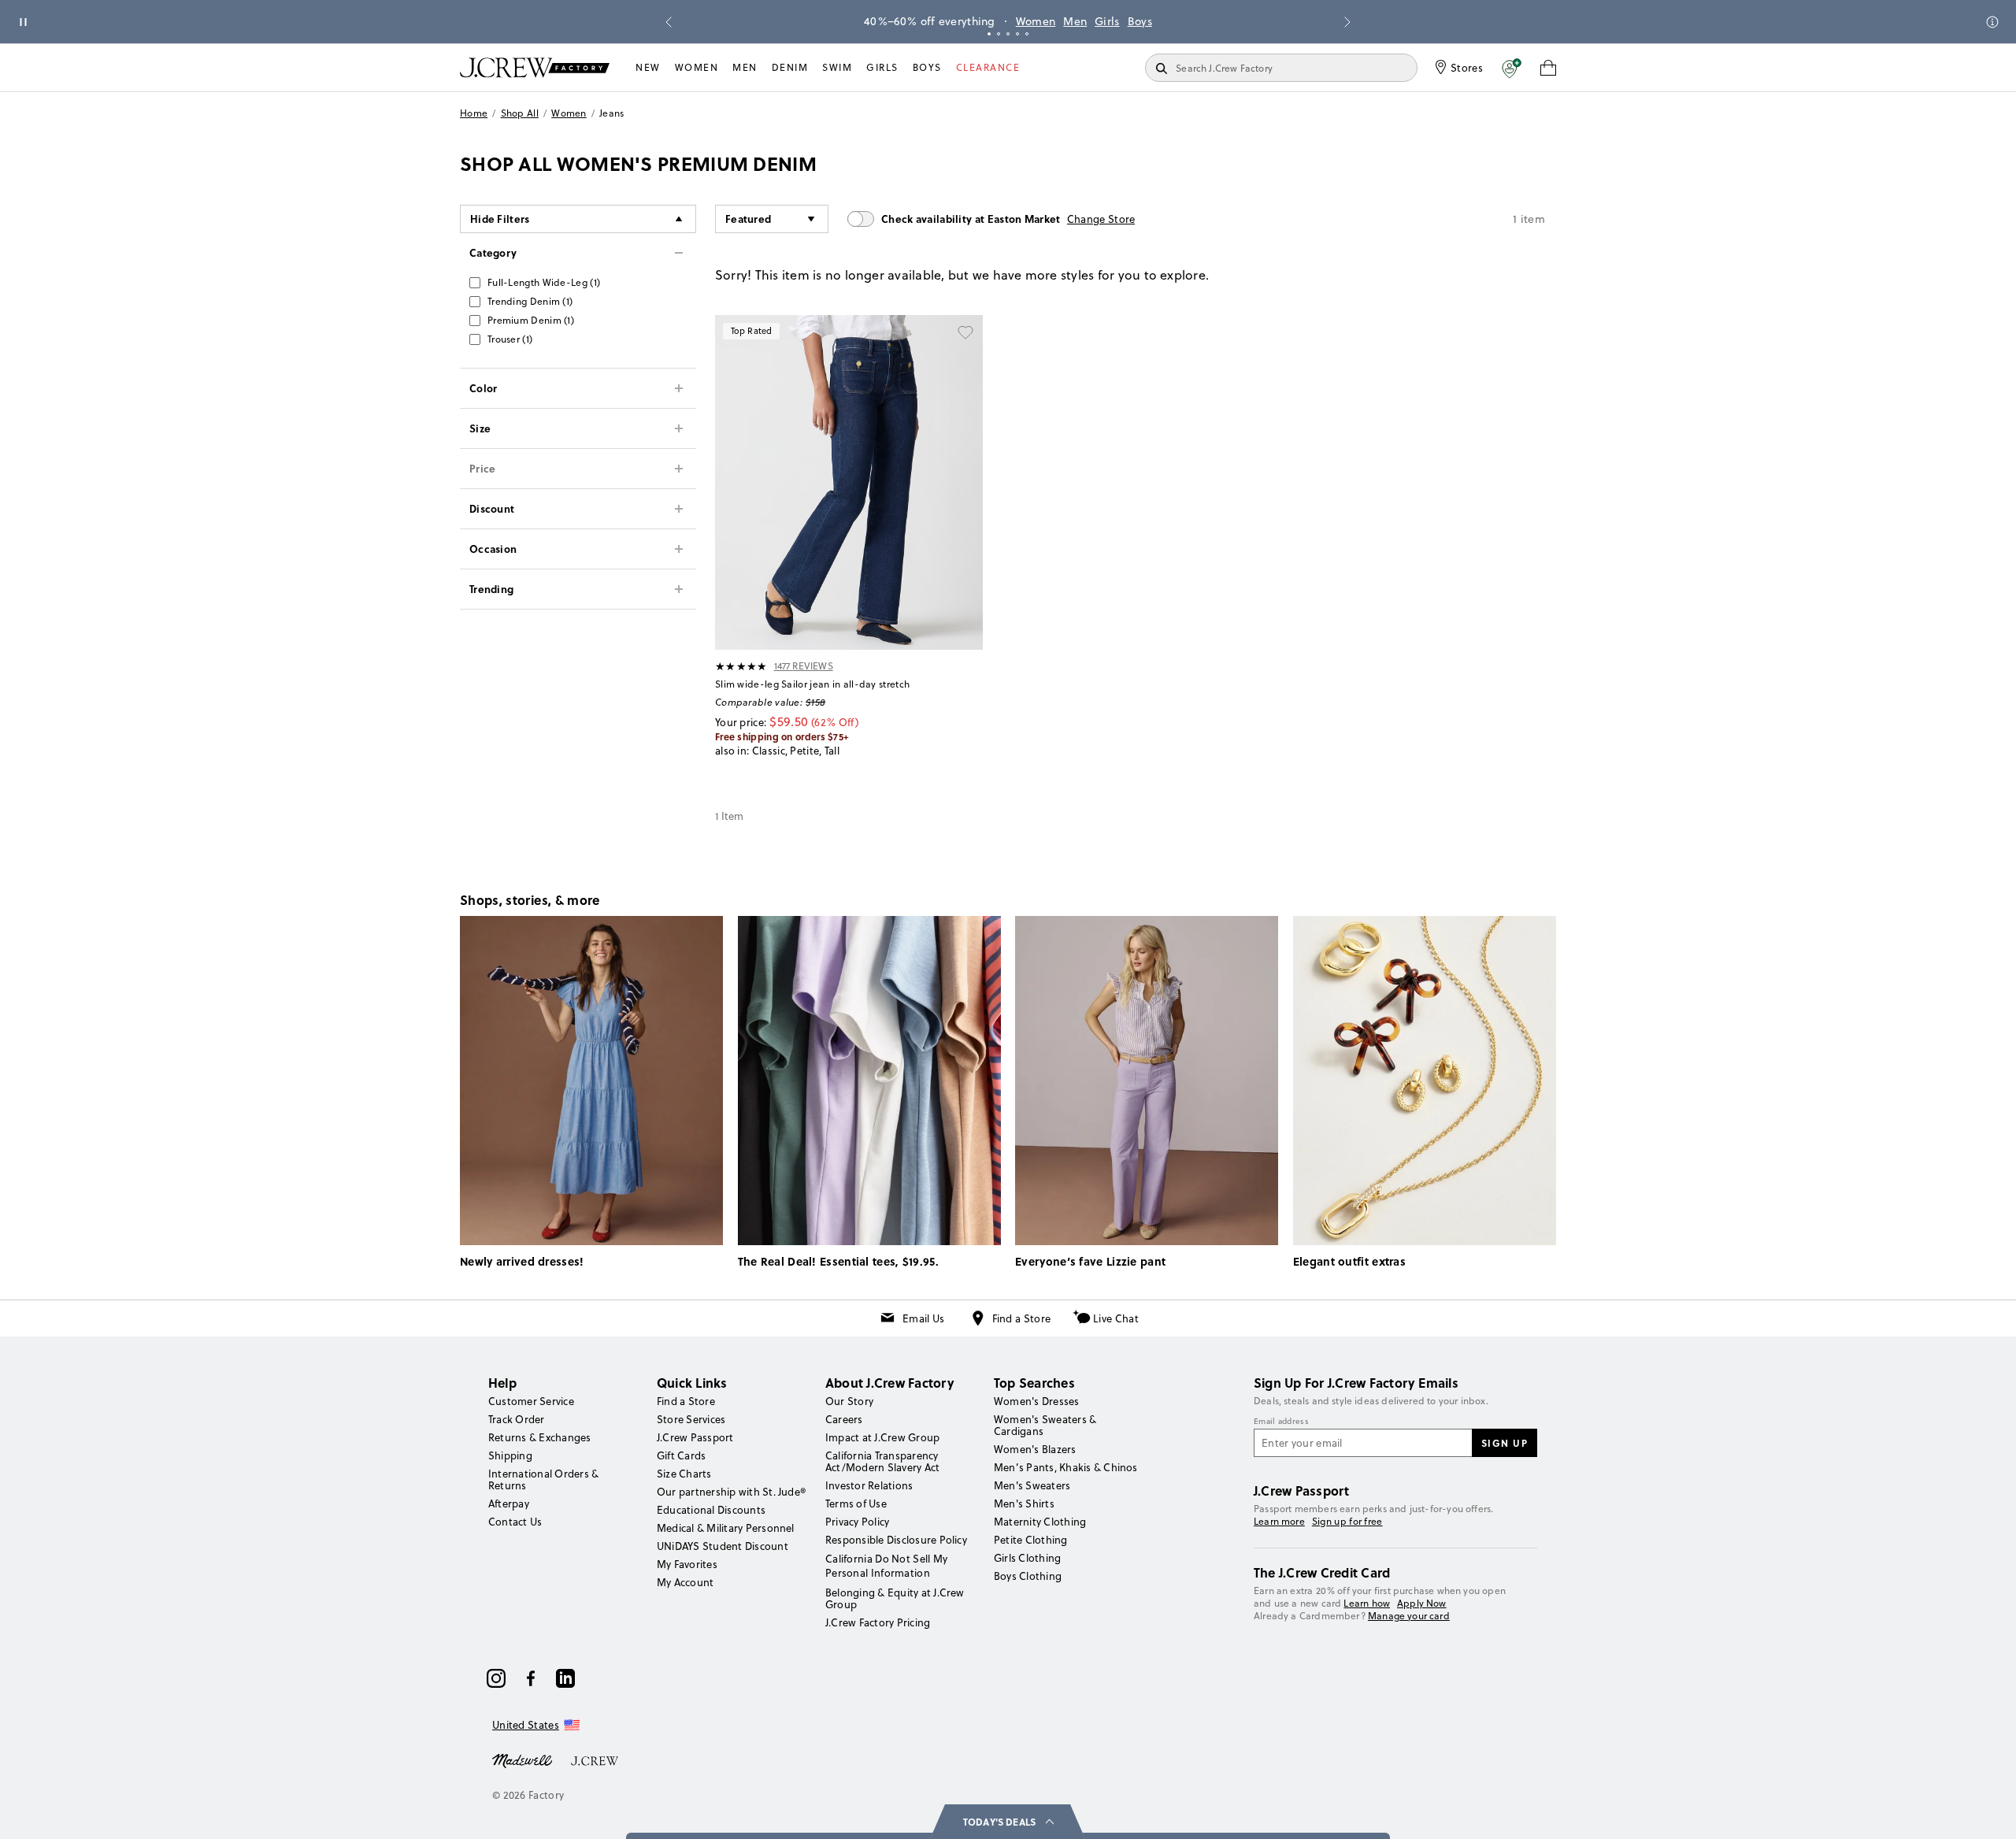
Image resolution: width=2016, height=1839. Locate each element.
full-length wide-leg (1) (544, 282)
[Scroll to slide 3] (1008, 34)
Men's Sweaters (1032, 1485)
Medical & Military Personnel (726, 1528)
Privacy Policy (857, 1522)
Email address (1281, 1422)
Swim (837, 67)
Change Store (1101, 219)
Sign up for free (1347, 1522)
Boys (1140, 21)
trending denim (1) (530, 301)
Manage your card (1409, 1616)
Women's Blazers (1035, 1449)
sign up (1505, 1443)
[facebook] (531, 1678)
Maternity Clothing (1040, 1522)
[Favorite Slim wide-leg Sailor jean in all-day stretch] (965, 332)
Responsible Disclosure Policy (896, 1540)
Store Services (691, 1419)
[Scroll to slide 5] (1027, 34)
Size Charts (684, 1474)
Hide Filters (500, 219)
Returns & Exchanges (540, 1437)
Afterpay (509, 1503)
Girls (1107, 21)
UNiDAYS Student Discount (723, 1546)
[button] (1512, 68)
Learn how (1367, 1603)
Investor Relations (869, 1485)
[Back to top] (1988, 1811)
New (648, 67)
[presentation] (741, 666)
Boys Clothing (1028, 1576)
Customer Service (531, 1401)
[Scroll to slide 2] (999, 34)
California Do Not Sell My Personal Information (887, 1566)
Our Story (849, 1401)
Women (1036, 21)
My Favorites (687, 1564)
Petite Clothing (1031, 1540)
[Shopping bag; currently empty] (1548, 68)
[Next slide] (1347, 22)
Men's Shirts (1024, 1503)
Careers (844, 1419)
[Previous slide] (669, 22)
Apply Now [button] (1422, 1603)
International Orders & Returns (543, 1479)
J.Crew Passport (695, 1437)
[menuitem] (648, 68)
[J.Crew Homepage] (535, 67)
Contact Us (515, 1522)
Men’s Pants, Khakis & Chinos (1066, 1467)
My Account (685, 1582)
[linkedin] (565, 1678)
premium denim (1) (531, 320)
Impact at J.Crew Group (882, 1437)
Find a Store (1022, 1318)
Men (1075, 21)
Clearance (988, 67)
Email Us (923, 1318)
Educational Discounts (711, 1510)
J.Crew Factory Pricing (878, 1622)
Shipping (510, 1455)
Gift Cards (681, 1455)
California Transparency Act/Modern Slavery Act (882, 1461)
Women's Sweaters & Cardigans (1045, 1425)
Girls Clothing (1027, 1558)
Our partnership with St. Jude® (731, 1492)
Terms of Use (856, 1503)
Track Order (517, 1419)
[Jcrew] (595, 1759)
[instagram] (496, 1678)
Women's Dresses (1037, 1401)
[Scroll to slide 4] (1017, 34)
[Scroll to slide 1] (989, 34)
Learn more (1279, 1521)
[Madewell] (522, 1759)
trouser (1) (510, 339)
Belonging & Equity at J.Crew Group (895, 1598)
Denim (790, 67)
